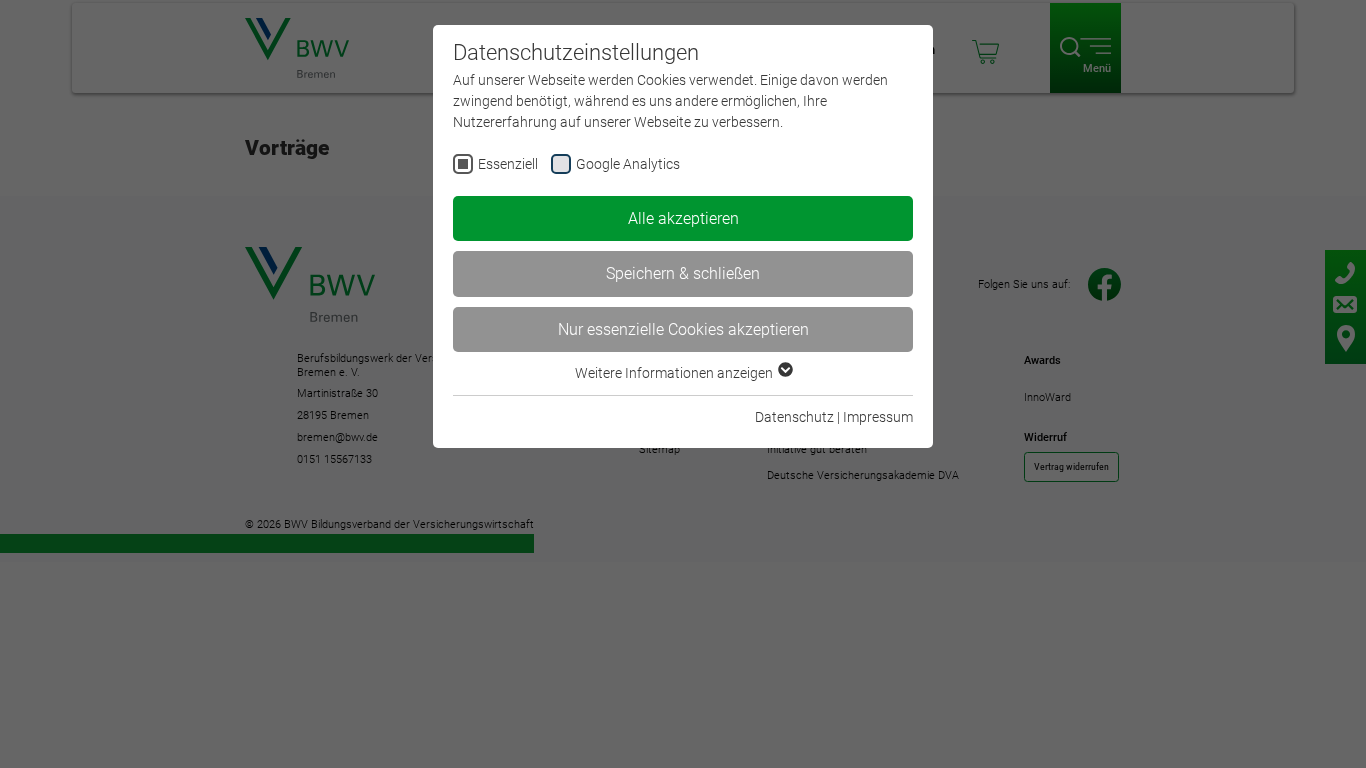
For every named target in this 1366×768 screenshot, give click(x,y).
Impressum (878, 417)
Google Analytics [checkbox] (628, 164)
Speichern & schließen (683, 273)
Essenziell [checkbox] (508, 164)
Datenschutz (794, 417)
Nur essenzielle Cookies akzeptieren (683, 329)
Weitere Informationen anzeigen (675, 373)
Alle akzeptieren (683, 218)
